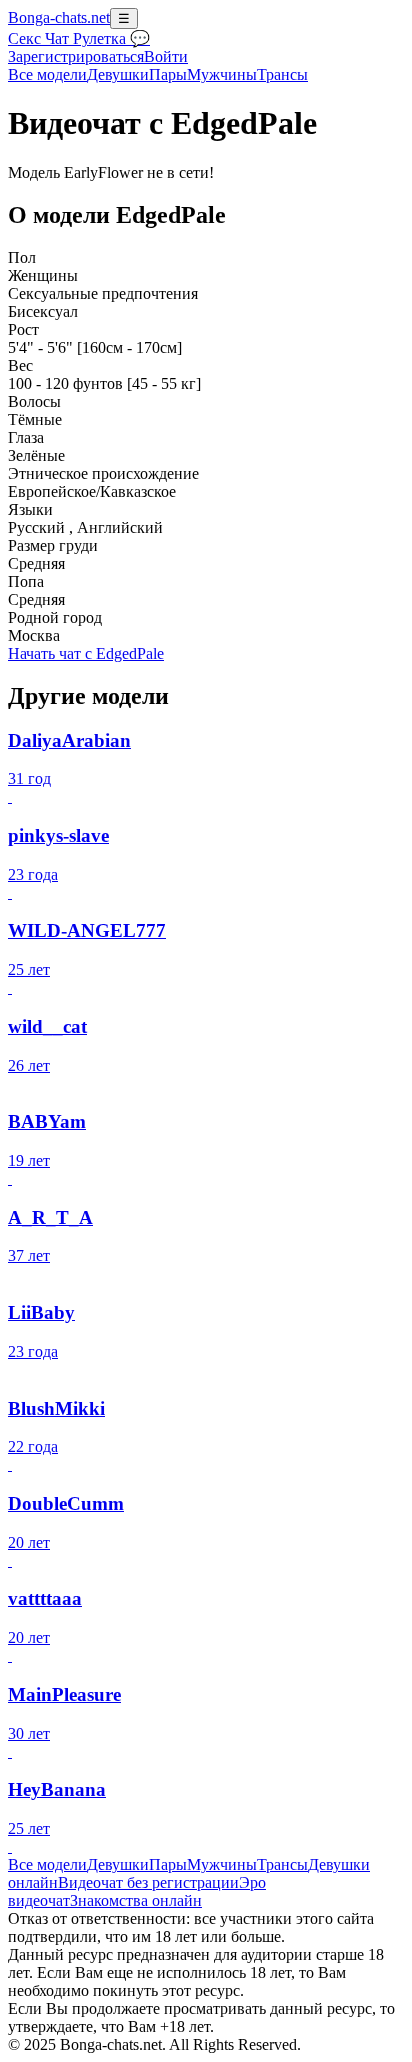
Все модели (47, 1864)
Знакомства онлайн (136, 1900)
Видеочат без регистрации (148, 1882)
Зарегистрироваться (76, 56)
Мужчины (222, 74)
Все (47, 74)
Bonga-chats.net (59, 17)
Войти (166, 56)
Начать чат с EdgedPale (86, 653)
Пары (168, 74)
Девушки (118, 74)
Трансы (282, 74)
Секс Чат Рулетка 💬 (79, 38)
